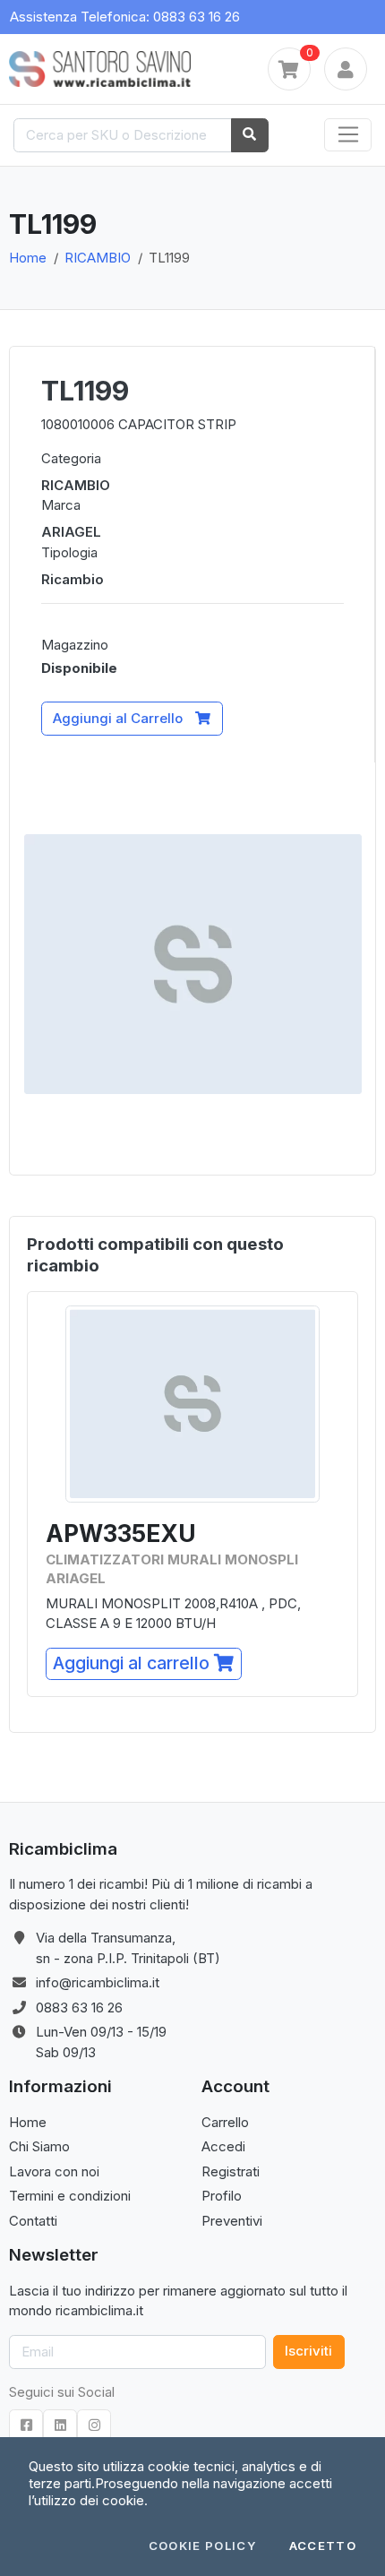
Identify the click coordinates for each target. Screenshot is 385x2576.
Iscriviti (308, 2351)
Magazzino (75, 645)
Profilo (222, 2196)
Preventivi (232, 2221)
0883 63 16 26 (79, 2007)
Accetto (323, 2546)
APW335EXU (121, 1534)
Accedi (223, 2146)
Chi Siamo (39, 2146)
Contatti (33, 2221)
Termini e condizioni (70, 2196)
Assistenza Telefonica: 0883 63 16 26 (125, 17)
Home (28, 258)
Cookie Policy (203, 2546)
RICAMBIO (98, 258)
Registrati (231, 2171)
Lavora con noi (54, 2171)
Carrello (225, 2122)
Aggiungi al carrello (133, 1663)
